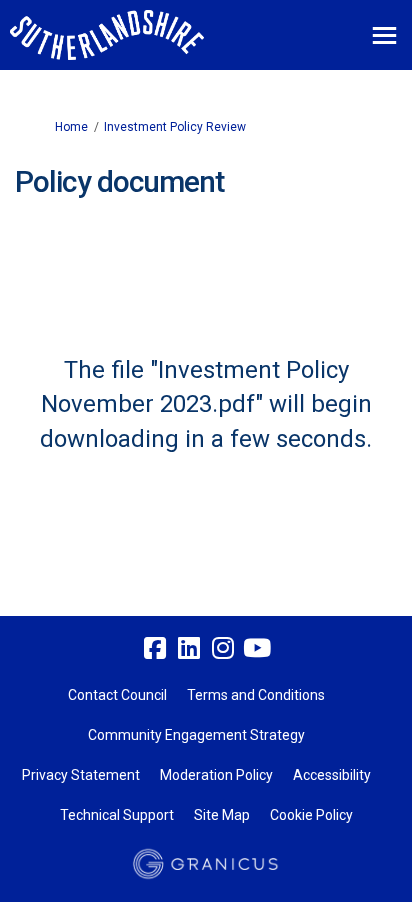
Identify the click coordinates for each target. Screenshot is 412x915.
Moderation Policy (216, 775)
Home (71, 127)
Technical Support (117, 815)
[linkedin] (189, 649)
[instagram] (223, 649)
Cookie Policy (311, 815)
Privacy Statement (81, 775)
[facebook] (155, 649)
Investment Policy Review (175, 127)
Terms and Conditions (256, 695)
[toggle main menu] (384, 35)
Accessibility (332, 775)
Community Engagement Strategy (196, 735)
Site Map (222, 815)
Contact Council (117, 695)
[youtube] (257, 649)
